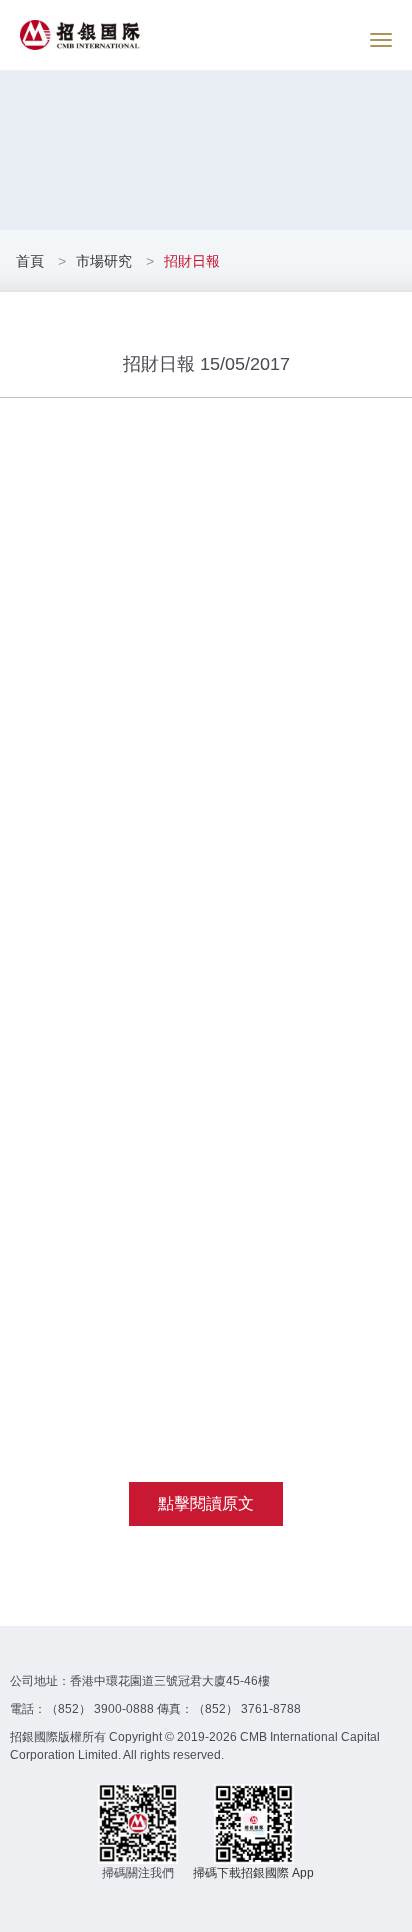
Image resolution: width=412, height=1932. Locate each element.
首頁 (32, 261)
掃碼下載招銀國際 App (253, 1873)
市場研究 (104, 261)
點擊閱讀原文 (206, 1503)
